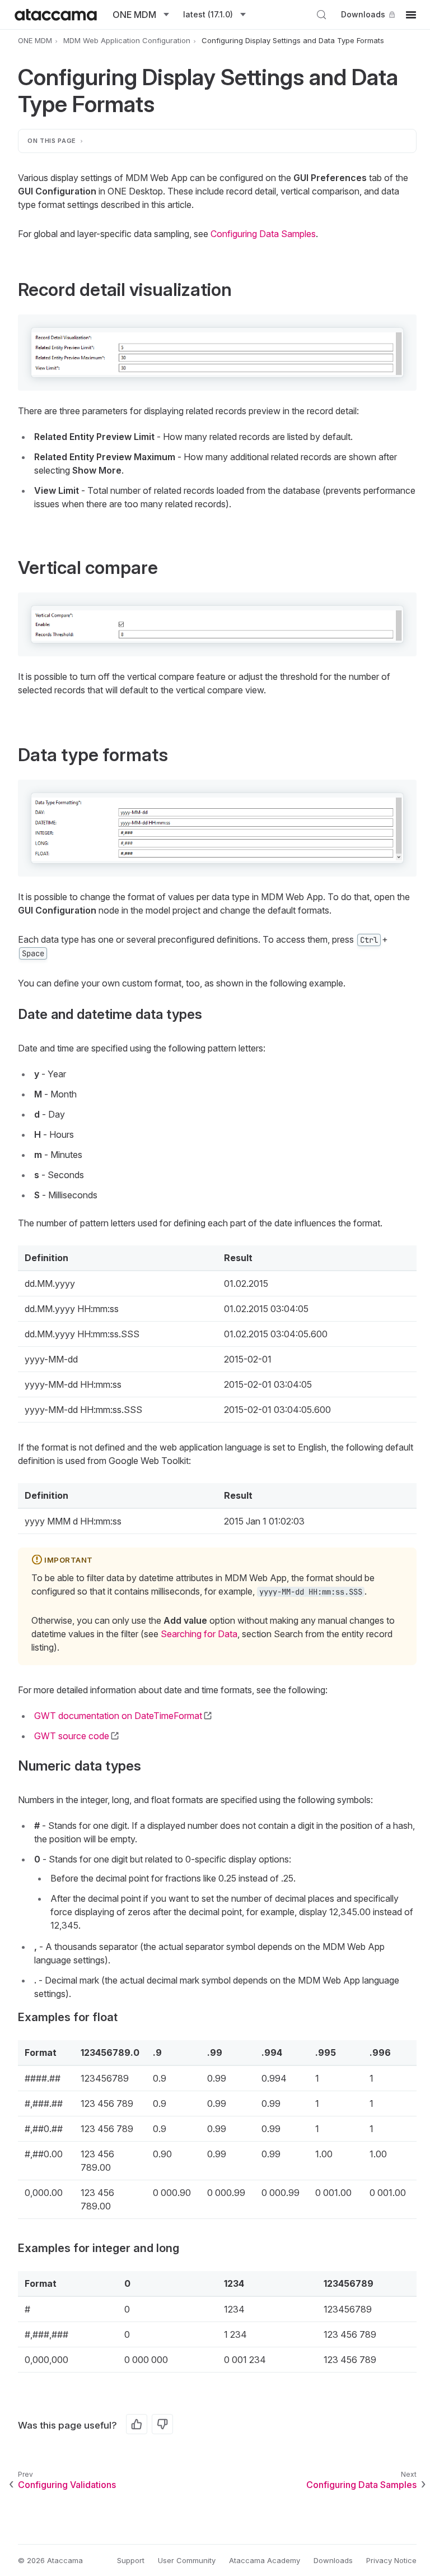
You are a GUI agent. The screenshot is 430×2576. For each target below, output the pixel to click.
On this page (52, 141)
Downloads (363, 14)
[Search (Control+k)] (321, 15)
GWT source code (72, 1736)
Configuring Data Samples (263, 234)
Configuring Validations (67, 2485)
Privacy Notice (391, 2560)
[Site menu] (411, 15)
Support (131, 2560)
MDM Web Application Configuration (127, 40)
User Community (187, 2560)
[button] (217, 353)
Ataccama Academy (265, 2560)
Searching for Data (199, 1634)
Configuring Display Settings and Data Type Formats (293, 40)
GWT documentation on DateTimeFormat (118, 1716)
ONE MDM (35, 40)
